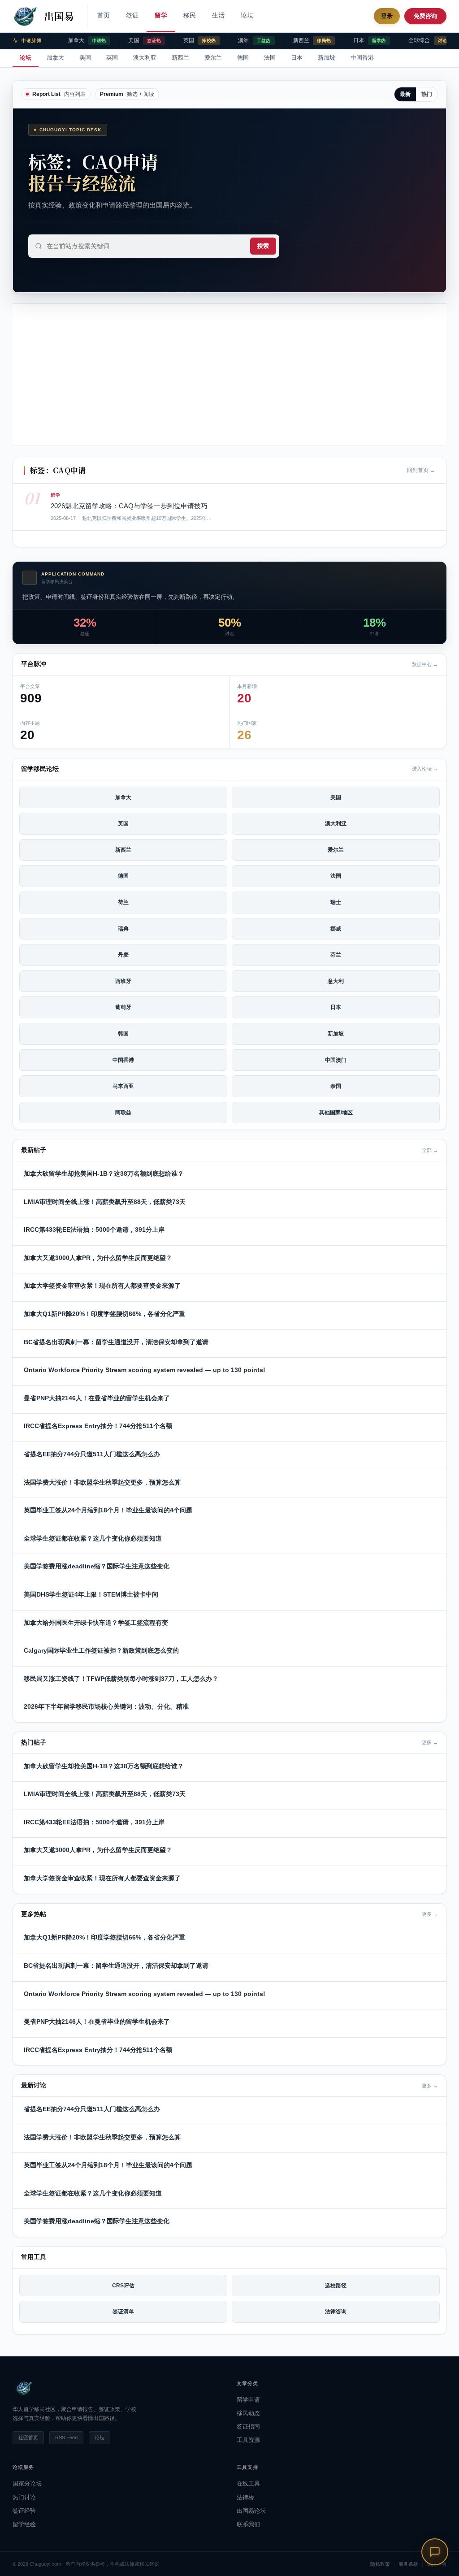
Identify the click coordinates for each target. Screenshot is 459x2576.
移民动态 (248, 2413)
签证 (132, 15)
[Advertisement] (229, 375)
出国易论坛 (251, 2511)
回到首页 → (421, 470)
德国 (243, 58)
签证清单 (123, 2312)
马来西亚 (123, 1086)
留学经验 (24, 2524)
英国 (112, 58)
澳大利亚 (145, 58)
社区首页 (28, 2437)
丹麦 (123, 955)
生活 (218, 15)
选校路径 (336, 2286)
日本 (297, 58)
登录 (387, 16)
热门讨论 (24, 2497)
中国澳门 (336, 1060)
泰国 (336, 1086)
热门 (427, 94)
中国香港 (362, 58)
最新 (405, 94)
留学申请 (248, 2400)
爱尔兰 (213, 58)
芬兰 (336, 955)
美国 (85, 58)
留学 (161, 15)
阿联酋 (123, 1113)
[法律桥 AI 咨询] (435, 2552)
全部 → (430, 1150)
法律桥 (245, 2497)
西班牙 (123, 981)
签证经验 (24, 2511)
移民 (190, 15)
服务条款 (408, 2564)
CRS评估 (123, 2286)
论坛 (247, 15)
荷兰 (123, 902)
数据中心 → (425, 664)
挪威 (336, 929)
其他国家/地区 (336, 1113)
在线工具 (248, 2483)
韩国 (123, 1034)
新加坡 (327, 58)
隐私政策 (380, 2564)
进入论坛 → (425, 769)
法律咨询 (336, 2312)
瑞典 (123, 929)
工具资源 (248, 2440)
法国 (270, 58)
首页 (104, 15)
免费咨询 (425, 16)
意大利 (336, 981)
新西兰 (180, 58)
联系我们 (248, 2524)
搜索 (263, 246)
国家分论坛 (27, 2483)
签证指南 (248, 2427)
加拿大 (55, 58)
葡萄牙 (123, 1007)
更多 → (430, 1742)
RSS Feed (66, 2437)
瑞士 (336, 902)
